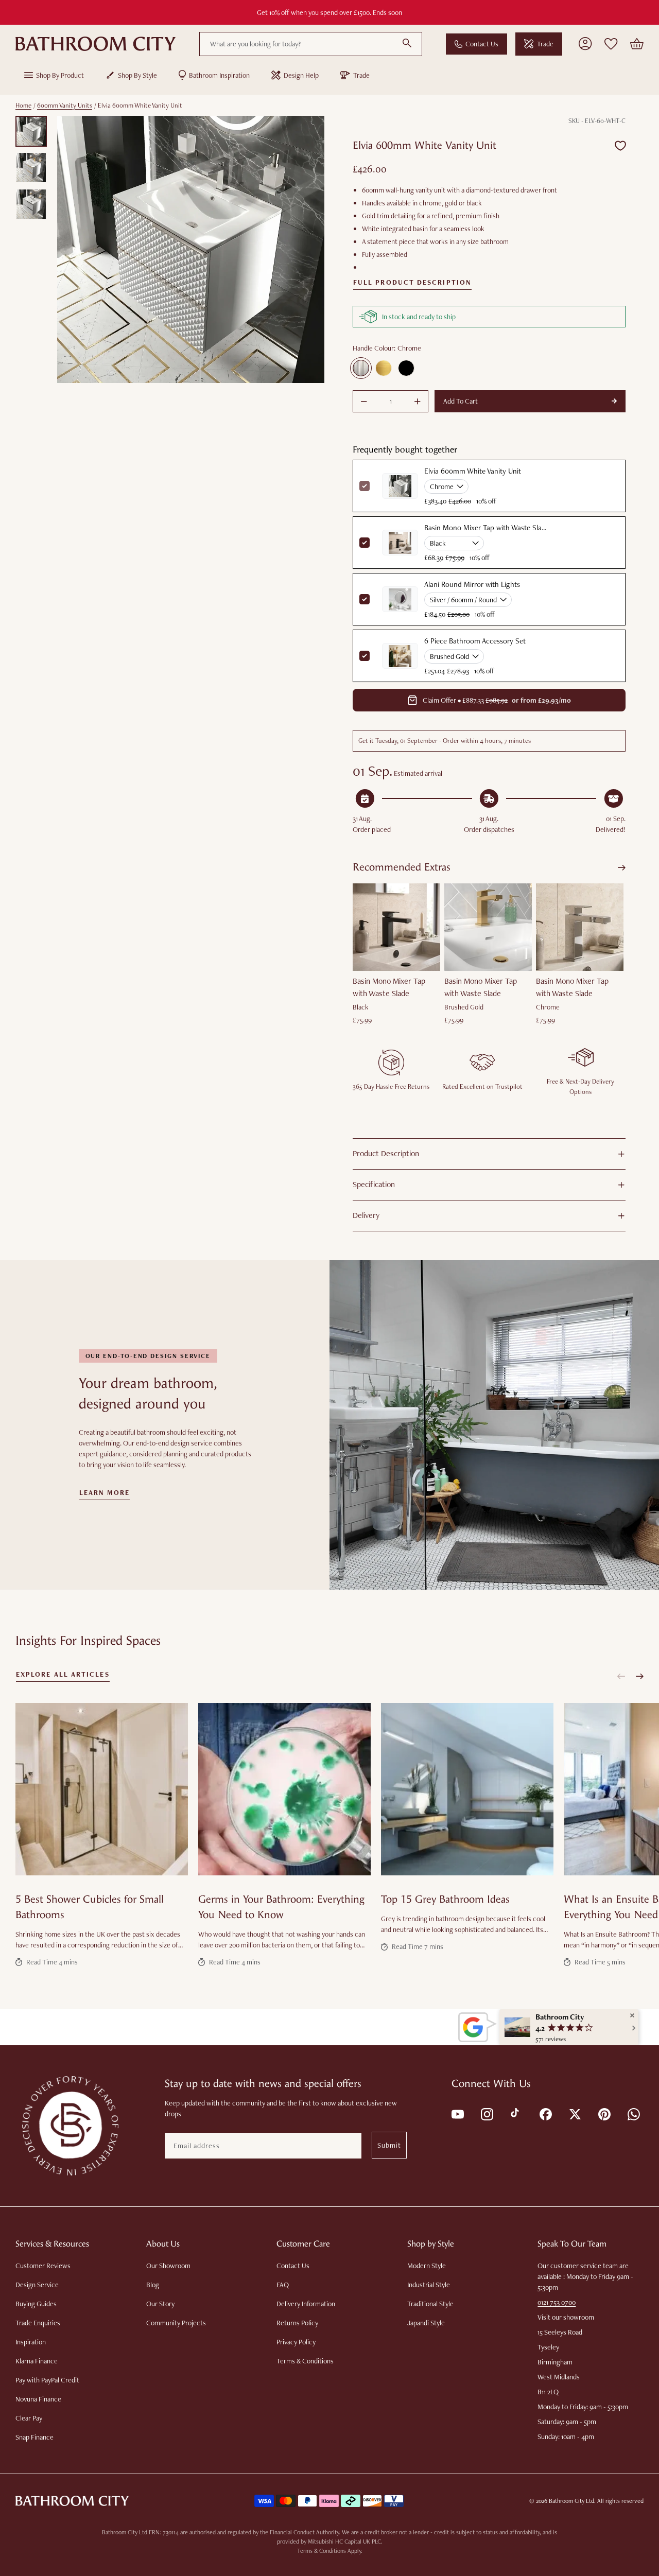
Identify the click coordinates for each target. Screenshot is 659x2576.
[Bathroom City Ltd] (96, 44)
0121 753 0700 (557, 2302)
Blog (153, 2285)
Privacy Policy (296, 2342)
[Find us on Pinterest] (604, 2113)
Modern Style (427, 2266)
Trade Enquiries (38, 2323)
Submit (389, 2145)
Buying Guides (36, 2304)
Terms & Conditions (305, 2361)
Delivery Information (306, 2304)
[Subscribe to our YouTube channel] (457, 2113)
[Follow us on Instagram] (486, 2113)
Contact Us (482, 44)
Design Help (301, 75)
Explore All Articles (63, 1675)
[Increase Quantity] (418, 402)
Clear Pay (29, 2418)
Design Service (37, 2285)
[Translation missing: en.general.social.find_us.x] (574, 2113)
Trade (545, 44)
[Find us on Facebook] (545, 2113)
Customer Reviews (43, 2266)
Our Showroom (168, 2266)
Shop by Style (137, 75)
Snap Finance (34, 2437)
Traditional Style (430, 2304)
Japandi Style (426, 2323)
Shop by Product (60, 75)
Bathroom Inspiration (219, 75)
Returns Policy (297, 2323)
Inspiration (31, 2342)
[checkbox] (365, 543)
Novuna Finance (38, 2399)
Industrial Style (429, 2285)
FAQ (283, 2285)
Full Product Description (412, 283)
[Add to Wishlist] (620, 145)
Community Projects (176, 2323)
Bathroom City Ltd (571, 2501)
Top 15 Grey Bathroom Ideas (445, 1899)
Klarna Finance (37, 2361)
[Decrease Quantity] (364, 402)
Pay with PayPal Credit (47, 2380)
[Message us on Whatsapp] (633, 2113)
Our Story (160, 2304)
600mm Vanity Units (65, 105)
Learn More (105, 1493)
